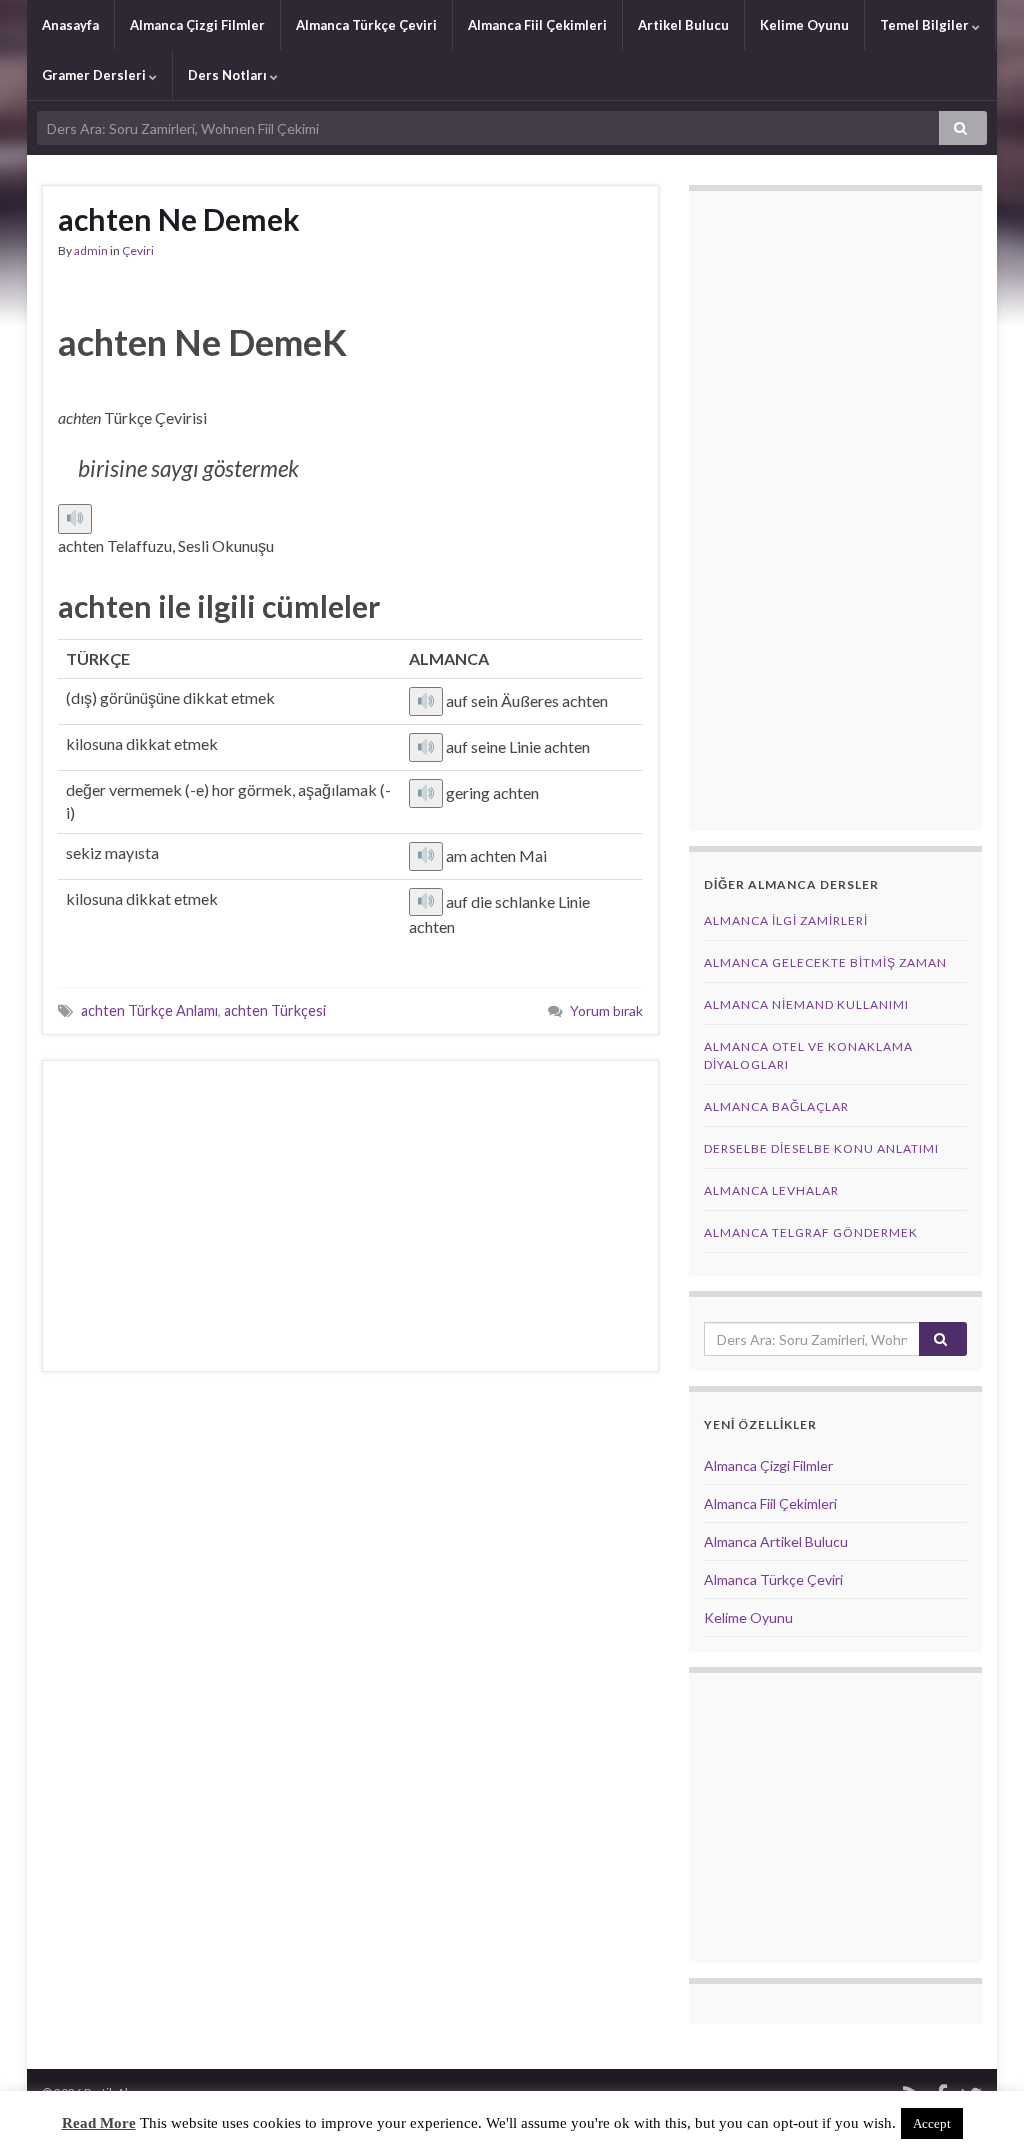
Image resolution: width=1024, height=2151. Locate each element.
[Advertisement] (350, 1216)
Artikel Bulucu (683, 25)
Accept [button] (932, 2123)
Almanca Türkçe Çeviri (366, 25)
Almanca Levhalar (771, 1190)
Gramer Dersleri (95, 75)
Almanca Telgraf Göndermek (811, 1232)
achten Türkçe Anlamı (149, 1010)
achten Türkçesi (275, 1010)
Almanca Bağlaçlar (776, 1106)
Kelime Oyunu (804, 25)
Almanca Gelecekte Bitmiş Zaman (825, 962)
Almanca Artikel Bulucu (776, 1541)
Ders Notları (229, 75)
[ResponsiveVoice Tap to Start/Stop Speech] (75, 519)
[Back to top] (979, 2106)
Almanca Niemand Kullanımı (806, 1004)
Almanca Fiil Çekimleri (537, 25)
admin (91, 250)
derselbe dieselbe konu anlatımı (821, 1148)
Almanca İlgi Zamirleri (786, 920)
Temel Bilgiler (926, 25)
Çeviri (138, 250)
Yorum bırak (606, 1010)
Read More (99, 2123)
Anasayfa (70, 25)
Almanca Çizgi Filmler (197, 25)
